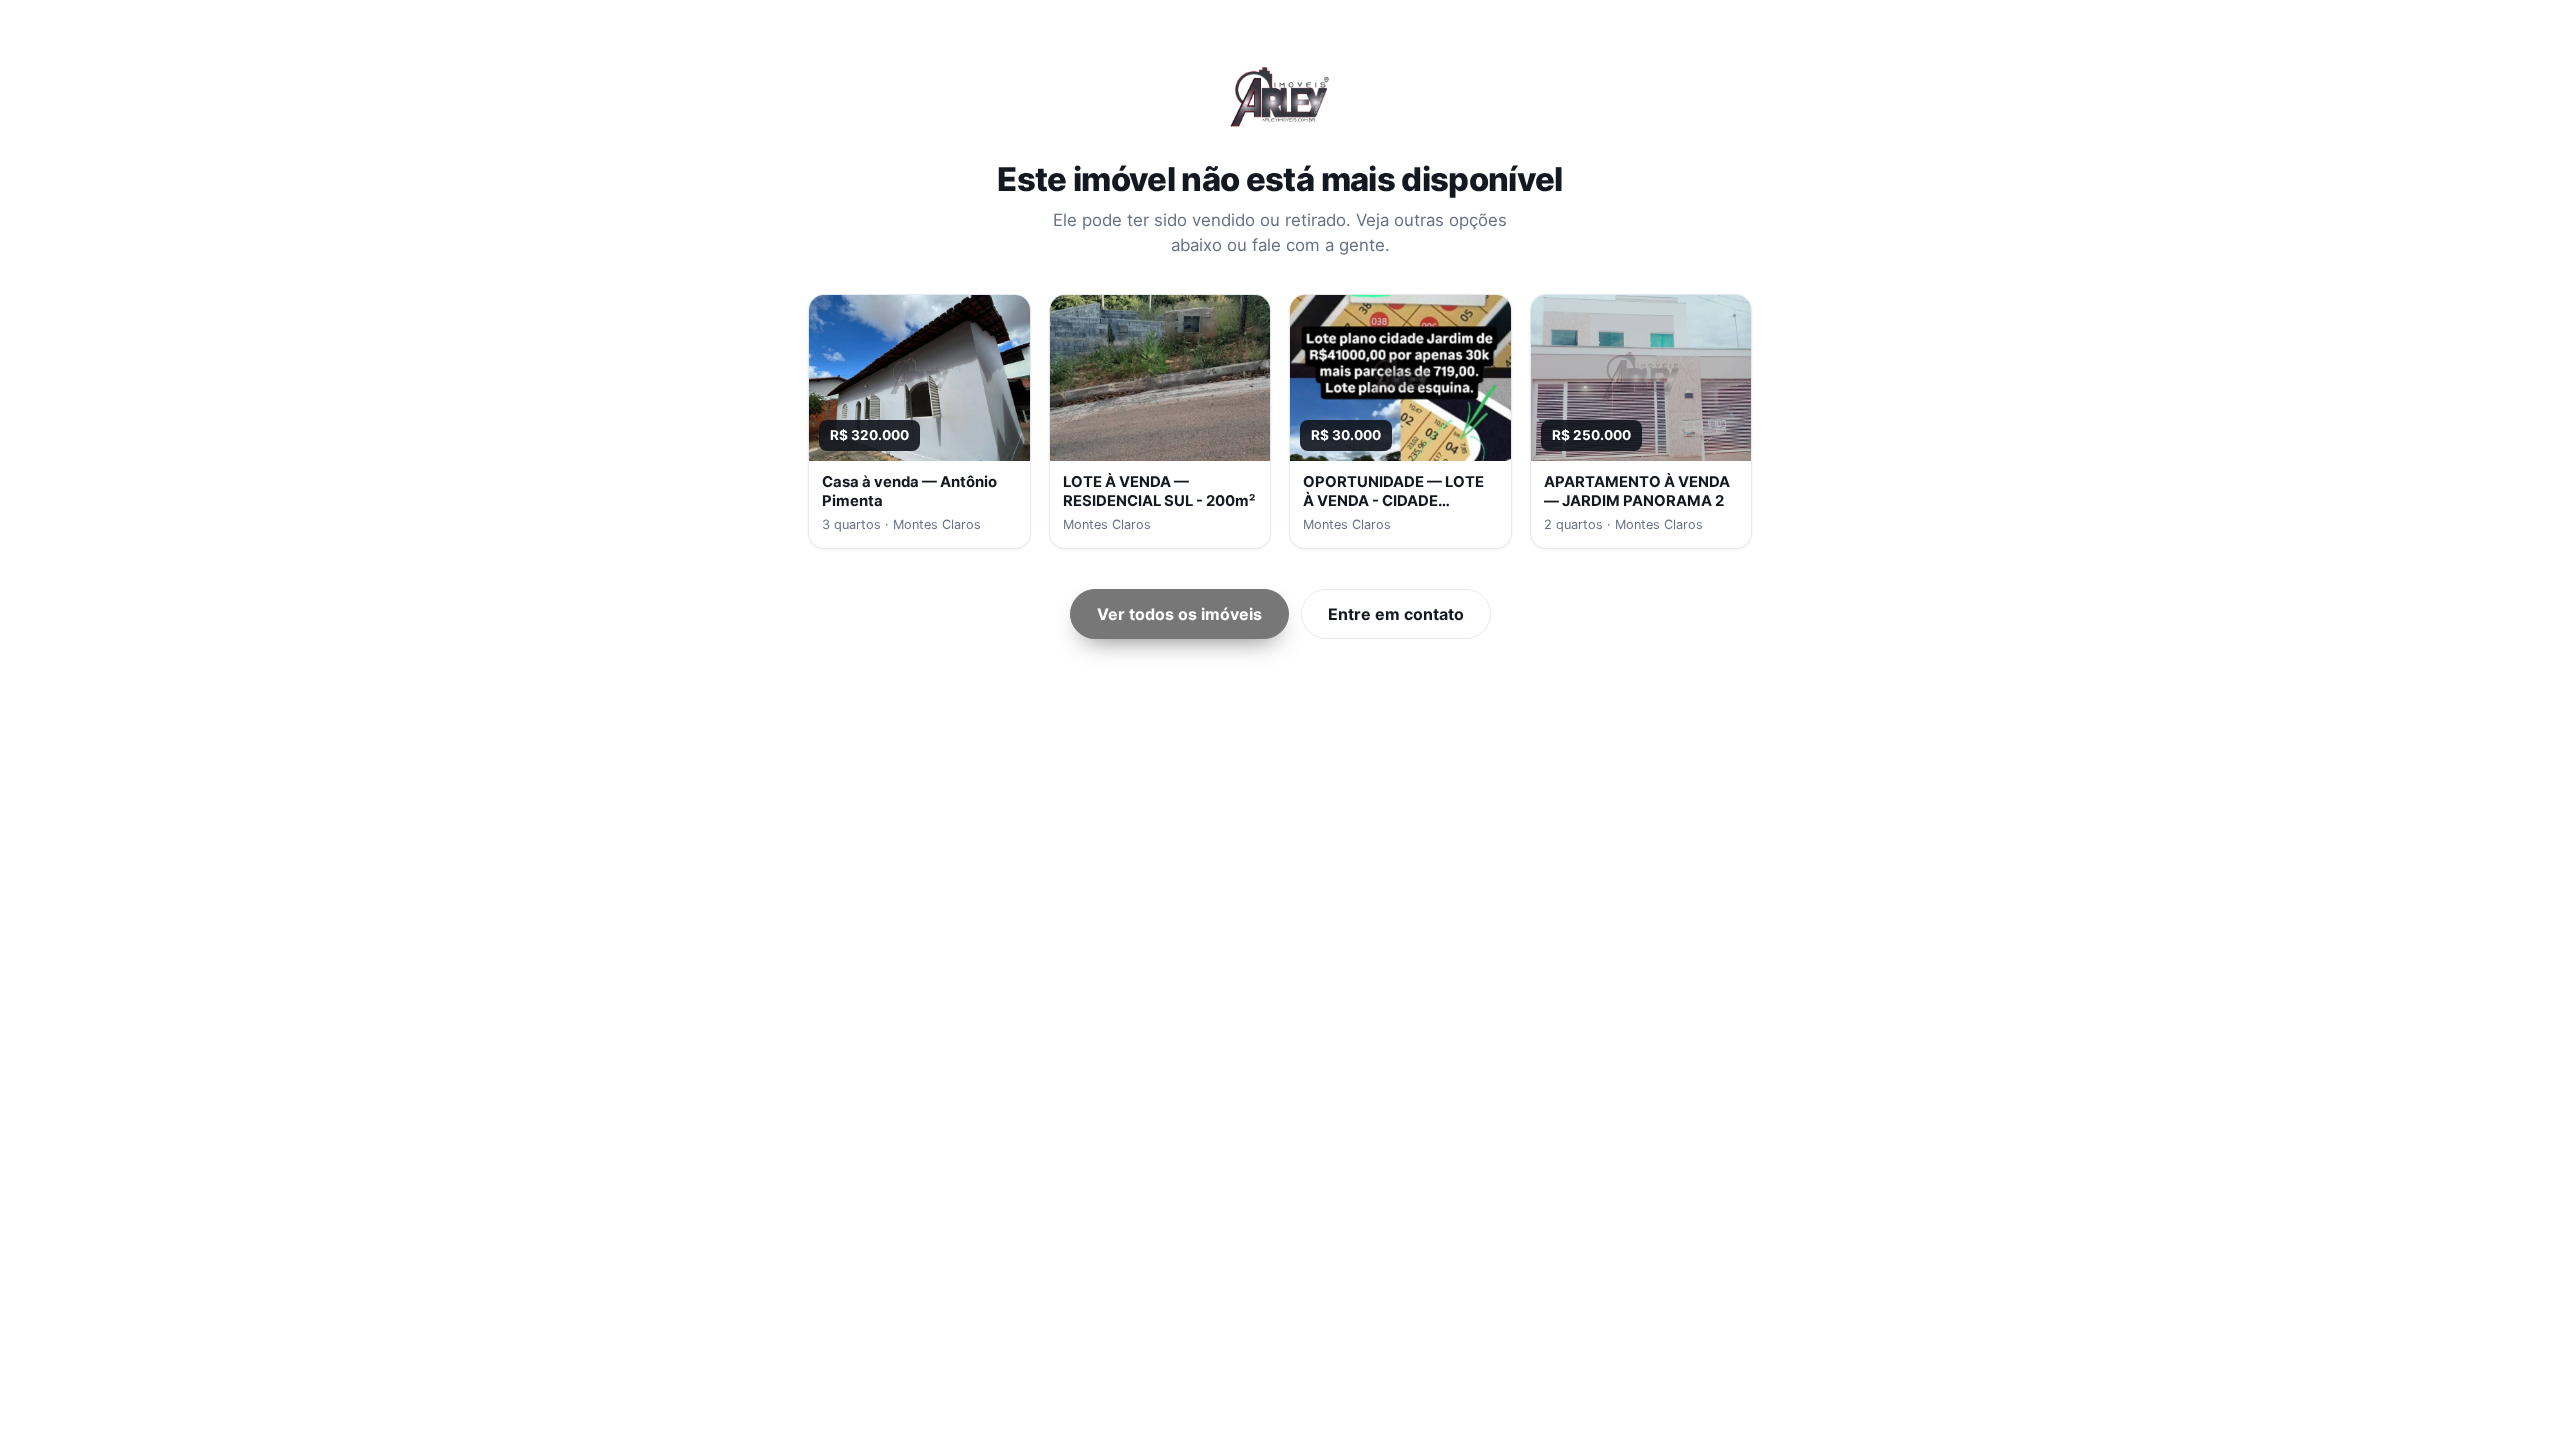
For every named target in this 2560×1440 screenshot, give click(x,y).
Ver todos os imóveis (1179, 614)
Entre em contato (1396, 614)
